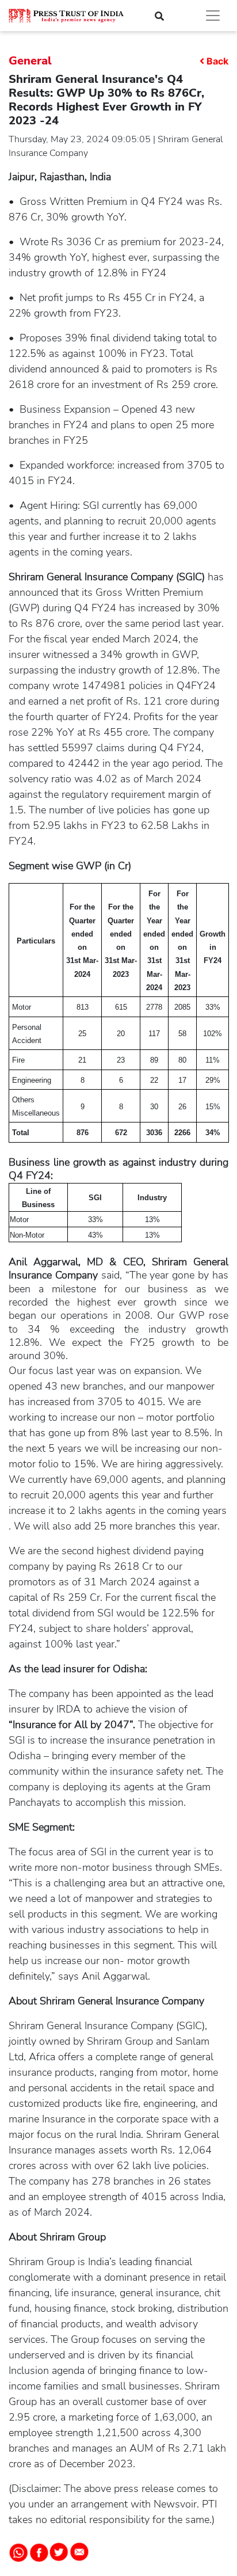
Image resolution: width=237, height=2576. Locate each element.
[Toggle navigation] (213, 16)
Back (217, 61)
